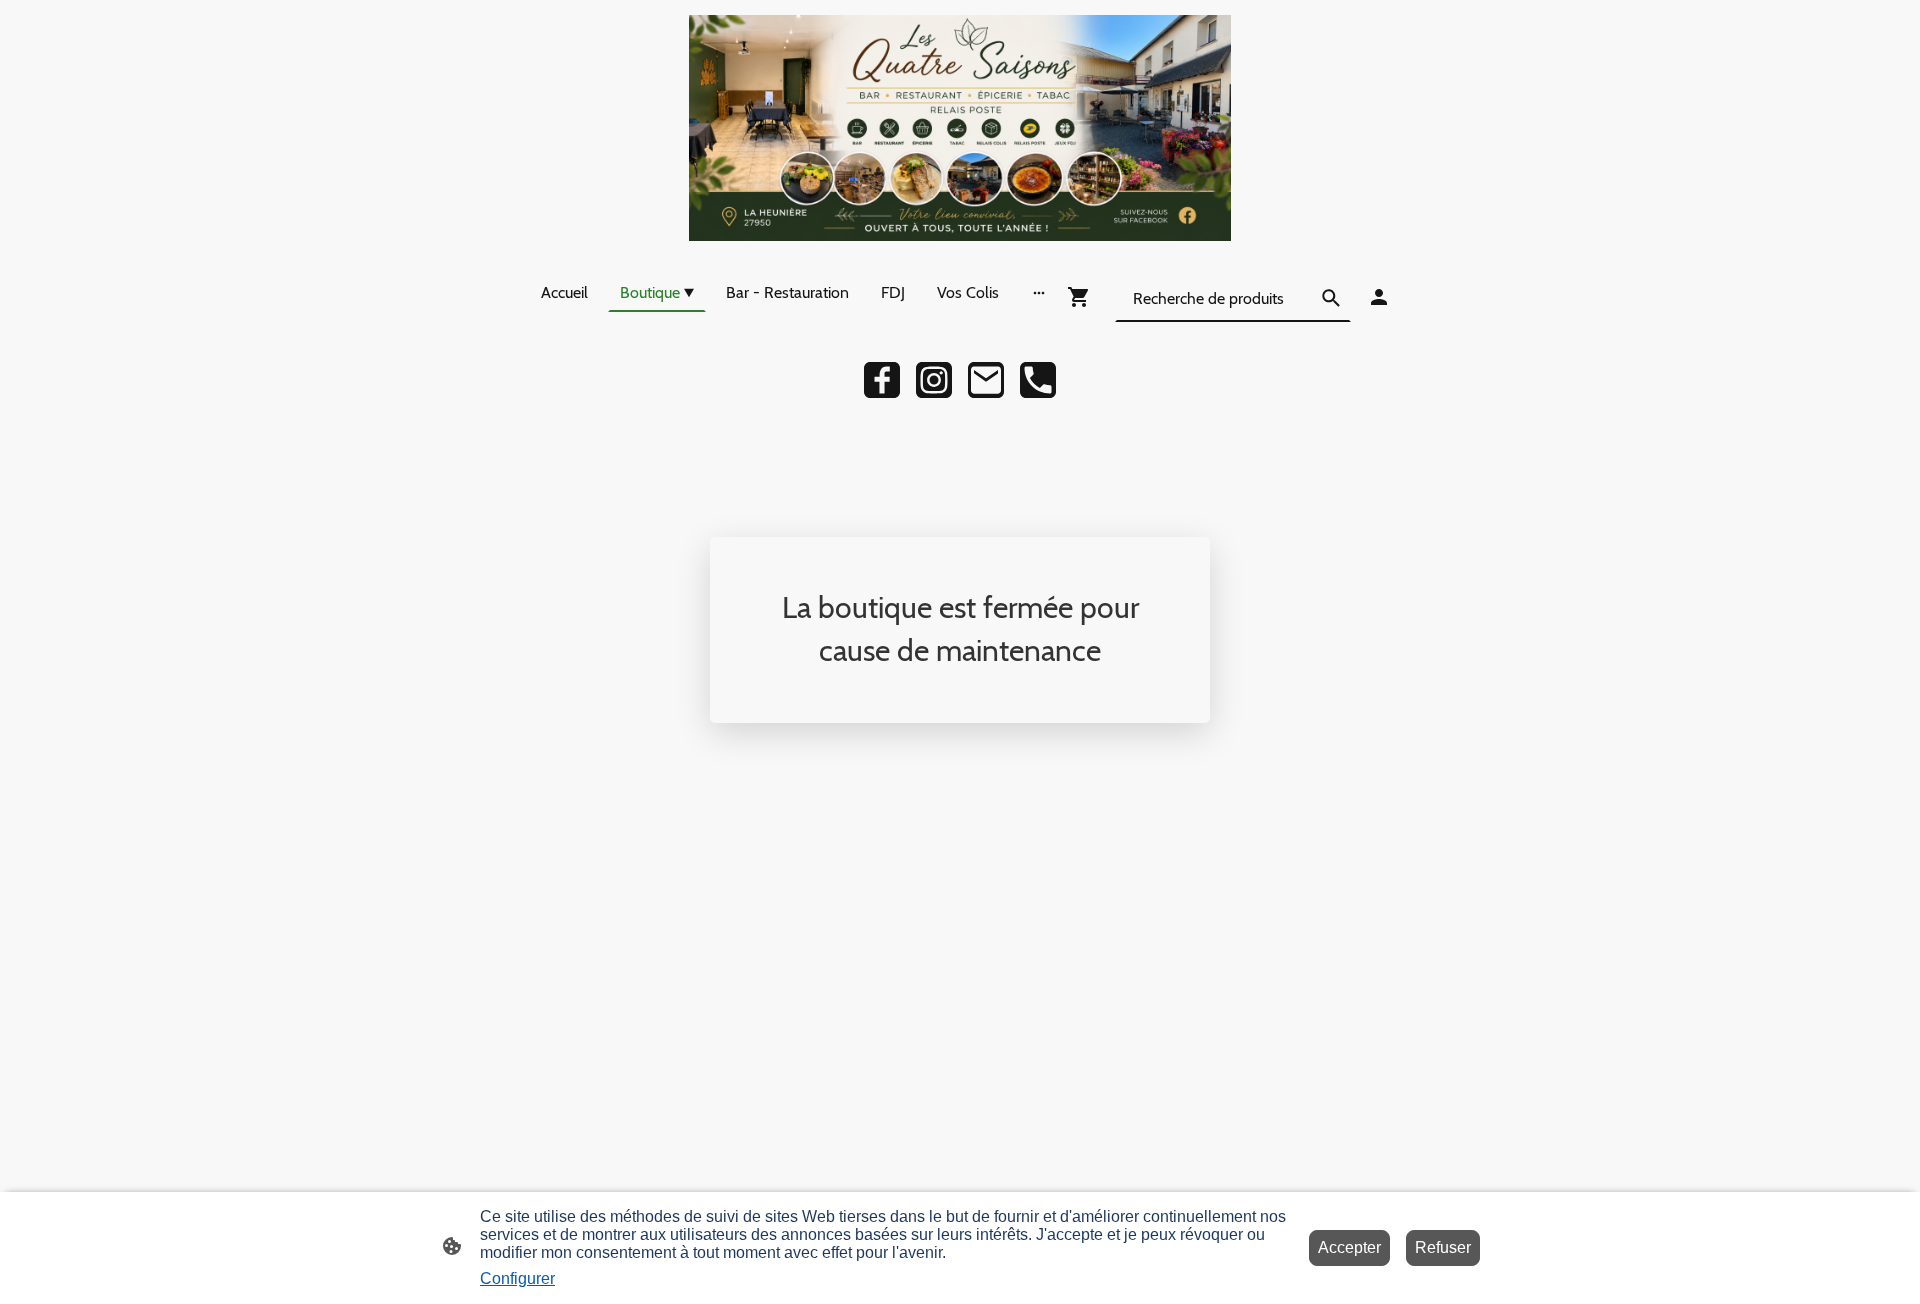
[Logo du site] (960, 128)
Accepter (1349, 1247)
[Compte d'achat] (1379, 297)
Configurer (517, 1278)
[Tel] (1038, 380)
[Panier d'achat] (1083, 297)
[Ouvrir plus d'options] (1039, 292)
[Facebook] (882, 380)
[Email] (986, 380)
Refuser (1443, 1247)
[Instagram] (934, 380)
